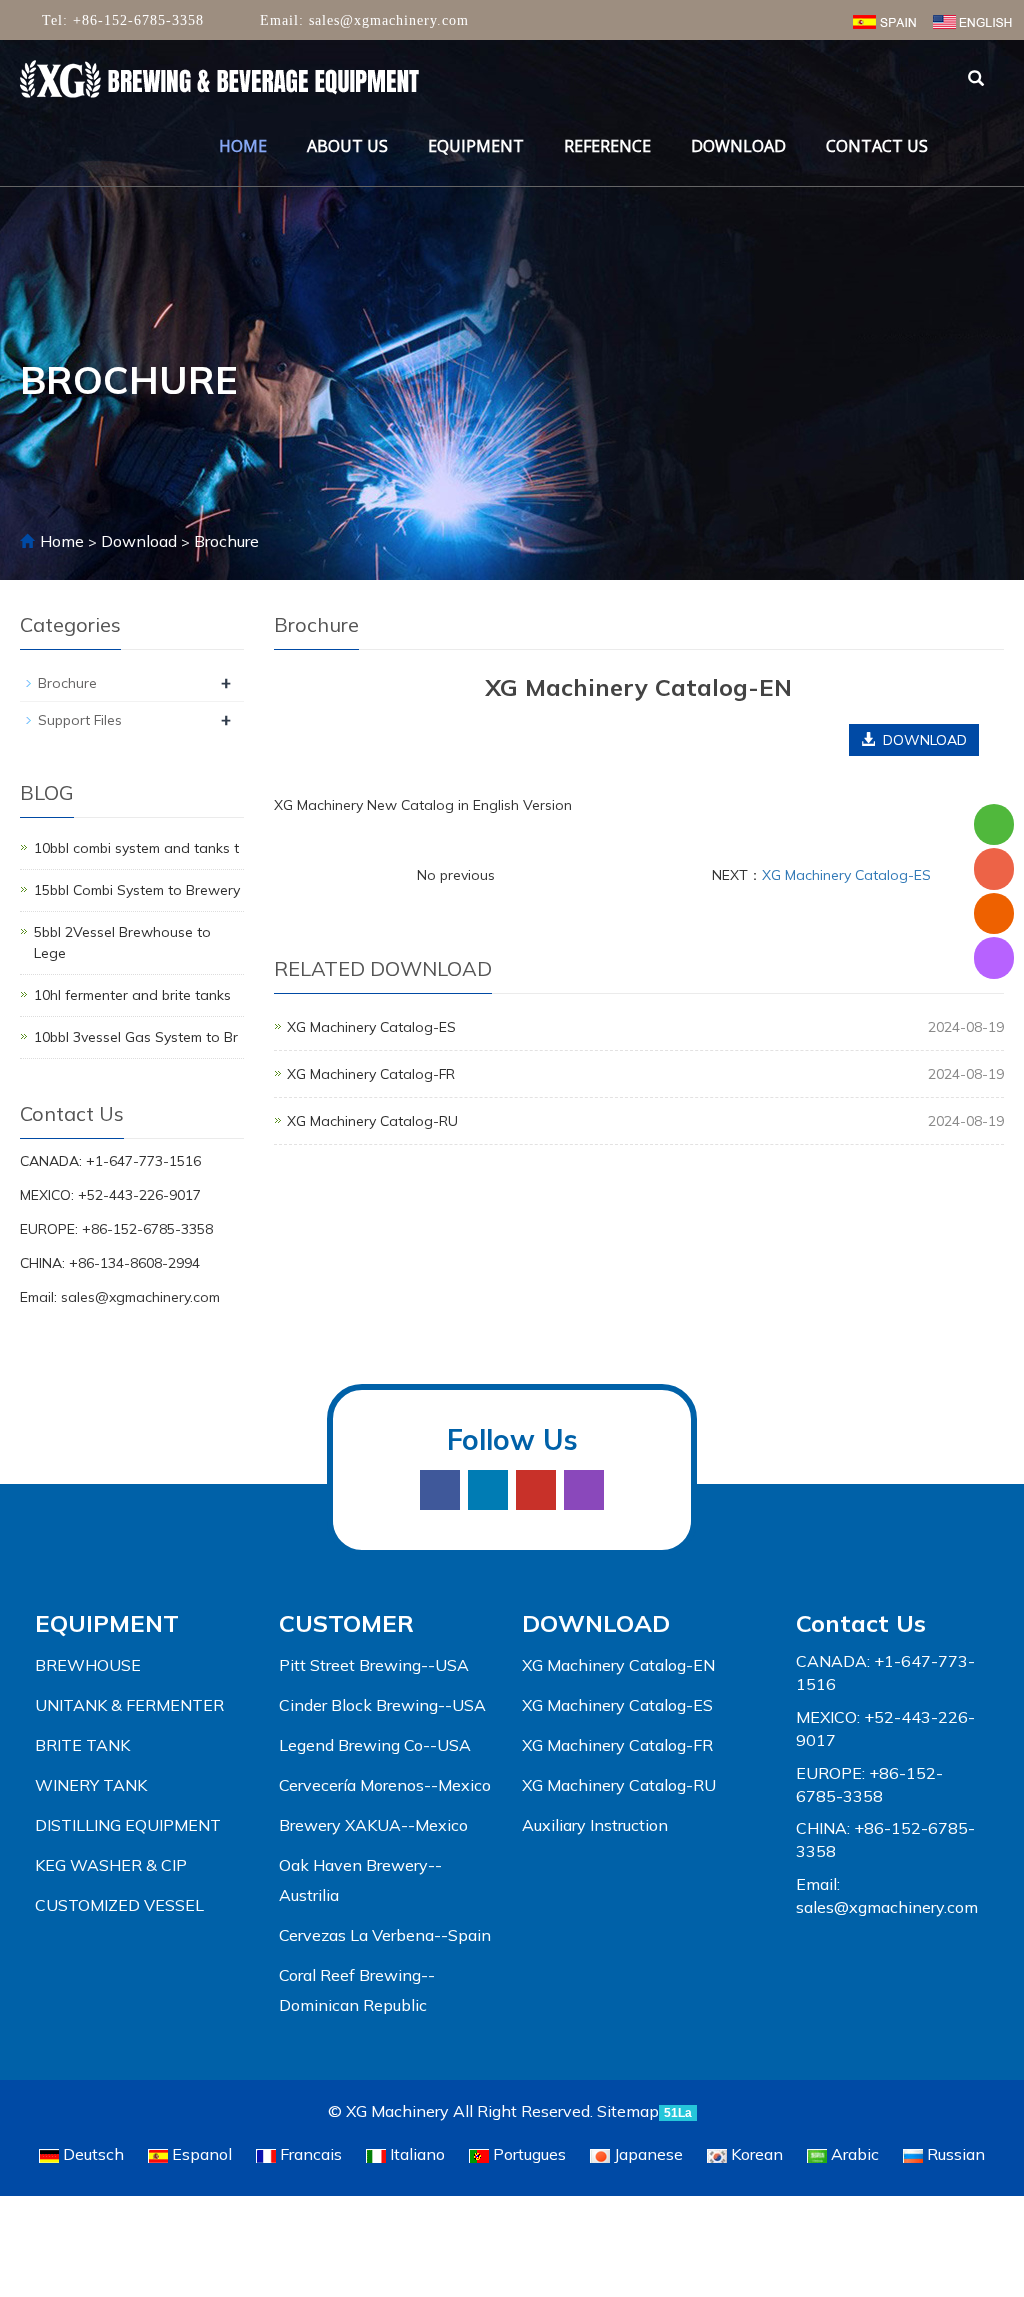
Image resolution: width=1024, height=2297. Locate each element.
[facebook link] (440, 1490)
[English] (972, 20)
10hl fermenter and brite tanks (132, 995)
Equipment (476, 146)
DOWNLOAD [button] (921, 740)
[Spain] (884, 20)
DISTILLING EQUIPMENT (128, 1825)
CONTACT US (877, 146)
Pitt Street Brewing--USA (374, 1665)
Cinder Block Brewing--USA (382, 1705)
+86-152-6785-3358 (136, 20)
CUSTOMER (346, 1623)
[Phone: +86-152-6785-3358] (994, 868)
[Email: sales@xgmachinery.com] (994, 913)
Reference (607, 146)
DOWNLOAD (596, 1623)
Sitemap (628, 2111)
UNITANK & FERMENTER (129, 1705)
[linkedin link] (488, 1490)
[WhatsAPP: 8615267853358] (994, 824)
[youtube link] (536, 1490)
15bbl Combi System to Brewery (137, 890)
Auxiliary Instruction (595, 1825)
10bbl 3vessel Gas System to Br (136, 1037)
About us (347, 146)
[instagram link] (584, 1490)
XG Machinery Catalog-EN (618, 1665)
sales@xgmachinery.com (386, 20)
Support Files (80, 720)
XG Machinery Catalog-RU (372, 1121)
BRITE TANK (82, 1745)
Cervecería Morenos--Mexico (385, 1785)
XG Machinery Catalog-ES (846, 875)
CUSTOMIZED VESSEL (119, 1905)
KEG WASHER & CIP (111, 1865)
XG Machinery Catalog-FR (371, 1074)
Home (243, 146)
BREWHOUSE (88, 1665)
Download (738, 146)
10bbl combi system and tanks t (136, 848)
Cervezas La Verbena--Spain (385, 1935)
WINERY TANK (91, 1785)
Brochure (224, 541)
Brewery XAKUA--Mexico (373, 1825)
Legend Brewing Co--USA (375, 1745)
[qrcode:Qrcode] (994, 957)
